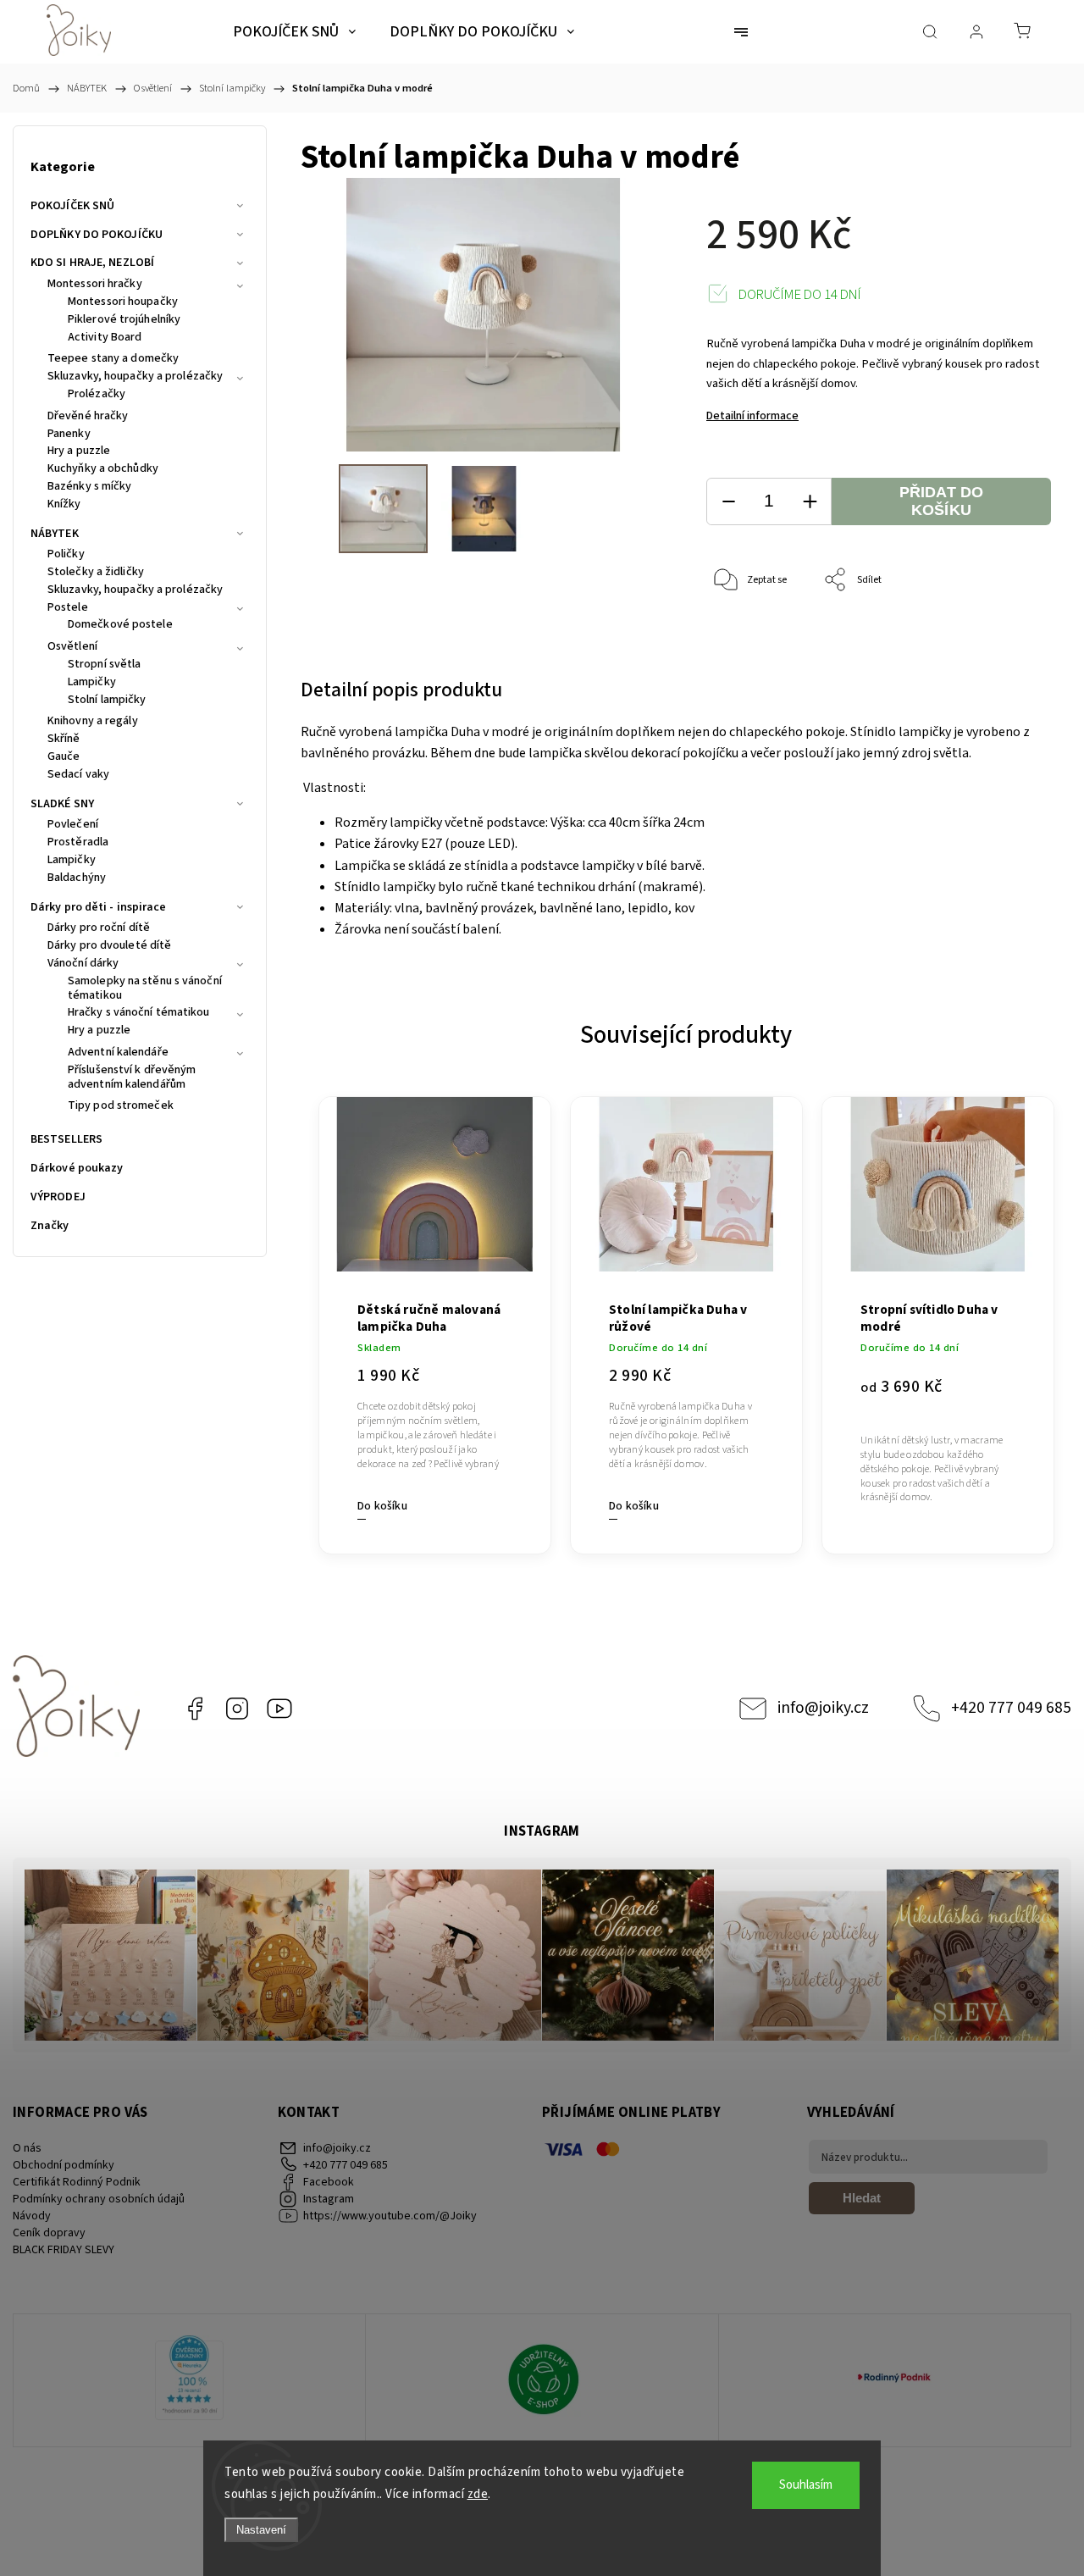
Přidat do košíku (942, 501)
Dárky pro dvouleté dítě (109, 946)
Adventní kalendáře (118, 1053)
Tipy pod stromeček (121, 1106)
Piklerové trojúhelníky (124, 320)
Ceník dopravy (49, 2233)
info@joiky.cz (823, 1708)
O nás (27, 2148)
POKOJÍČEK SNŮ (72, 206)
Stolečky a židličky (96, 573)
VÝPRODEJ (58, 1197)
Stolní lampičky (107, 701)
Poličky (66, 555)
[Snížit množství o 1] (728, 502)
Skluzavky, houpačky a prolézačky (135, 377)
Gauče (64, 757)
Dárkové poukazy (77, 1168)
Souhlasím (806, 2485)
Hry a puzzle (79, 451)
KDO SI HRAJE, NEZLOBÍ (92, 263)
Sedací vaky (78, 775)
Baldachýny (77, 878)
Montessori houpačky (123, 302)
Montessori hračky (95, 285)
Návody (32, 2216)
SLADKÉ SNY (62, 804)
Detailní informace (752, 416)
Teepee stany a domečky (113, 359)
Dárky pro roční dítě (99, 928)
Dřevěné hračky (88, 417)
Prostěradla (78, 843)
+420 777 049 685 (1011, 1708)
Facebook (195, 1709)
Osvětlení (72, 647)
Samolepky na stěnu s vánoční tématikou (145, 989)
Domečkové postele (120, 625)
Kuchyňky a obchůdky (103, 469)
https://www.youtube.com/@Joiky (279, 1709)
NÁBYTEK (55, 534)
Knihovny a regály (93, 722)
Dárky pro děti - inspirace (99, 907)
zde (478, 2494)
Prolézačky (97, 395)
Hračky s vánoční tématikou (139, 1013)
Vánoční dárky (83, 964)
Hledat (862, 2198)
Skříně (64, 740)
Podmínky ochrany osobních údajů (99, 2199)
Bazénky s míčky (90, 487)
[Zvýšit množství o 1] (810, 502)
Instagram (237, 1709)
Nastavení (261, 2530)
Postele (68, 608)
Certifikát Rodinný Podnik (77, 2182)
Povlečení (73, 825)
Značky (50, 1226)
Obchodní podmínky (64, 2165)
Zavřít (1015, 637)
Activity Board (105, 338)
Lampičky (92, 683)
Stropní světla (104, 665)
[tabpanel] (435, 1316)
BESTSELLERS (66, 1139)
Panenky (69, 435)
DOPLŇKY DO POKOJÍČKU (97, 235)
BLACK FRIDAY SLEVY (64, 2250)
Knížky (64, 505)
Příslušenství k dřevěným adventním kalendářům (132, 1078)
